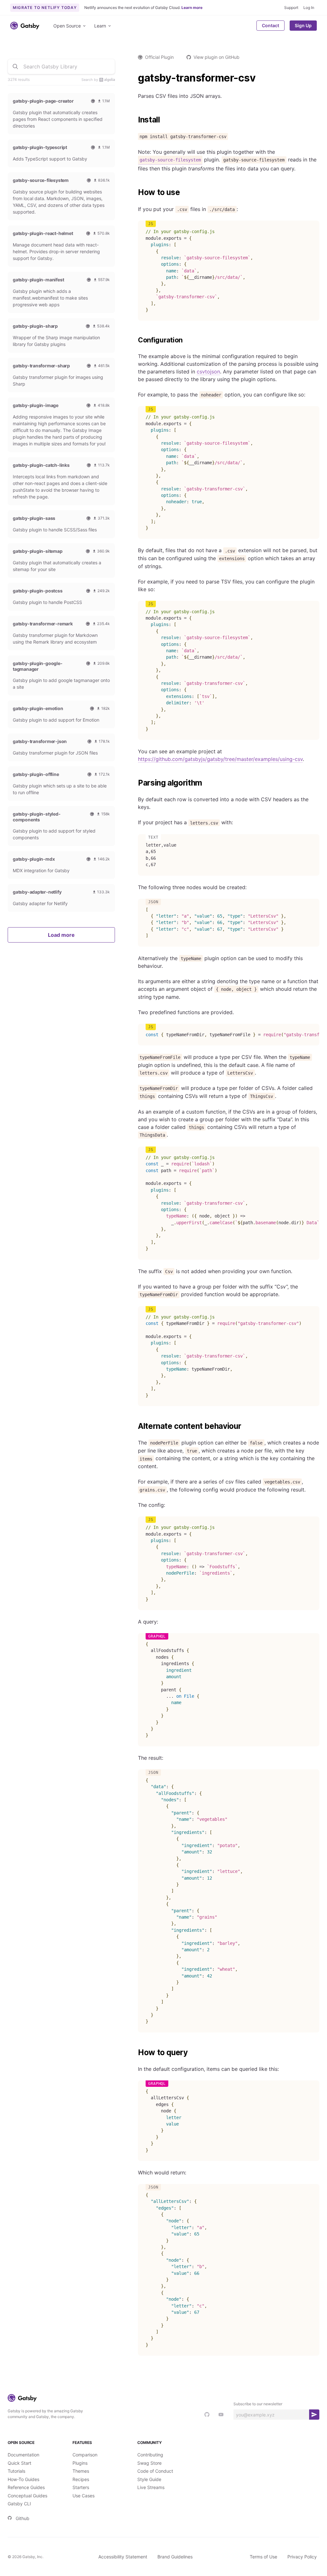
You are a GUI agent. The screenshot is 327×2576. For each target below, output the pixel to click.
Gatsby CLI (19, 2504)
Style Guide (149, 2479)
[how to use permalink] (135, 192)
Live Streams (151, 2487)
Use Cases (84, 2496)
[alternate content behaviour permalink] (135, 1426)
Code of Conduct (155, 2471)
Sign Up (303, 25)
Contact (270, 25)
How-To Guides (23, 2479)
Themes (81, 2471)
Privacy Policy (302, 2557)
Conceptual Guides (27, 2496)
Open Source (67, 26)
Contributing (150, 2455)
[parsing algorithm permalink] (135, 783)
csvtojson (208, 372)
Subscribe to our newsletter (258, 2404)
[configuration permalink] (135, 340)
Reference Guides (26, 2487)
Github (23, 2518)
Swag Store (149, 2463)
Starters (81, 2487)
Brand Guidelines (175, 2557)
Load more (61, 935)
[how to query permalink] (135, 2053)
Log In (309, 8)
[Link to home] (25, 26)
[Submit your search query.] (15, 67)
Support (291, 8)
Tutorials (16, 2471)
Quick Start (19, 2463)
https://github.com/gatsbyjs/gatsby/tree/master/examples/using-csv (220, 759)
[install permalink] (135, 120)
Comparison (85, 2455)
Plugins (80, 2463)
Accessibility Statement (123, 2557)
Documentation (23, 2455)
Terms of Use (263, 2557)
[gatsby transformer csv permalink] (135, 78)
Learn (100, 26)
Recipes (81, 2479)
